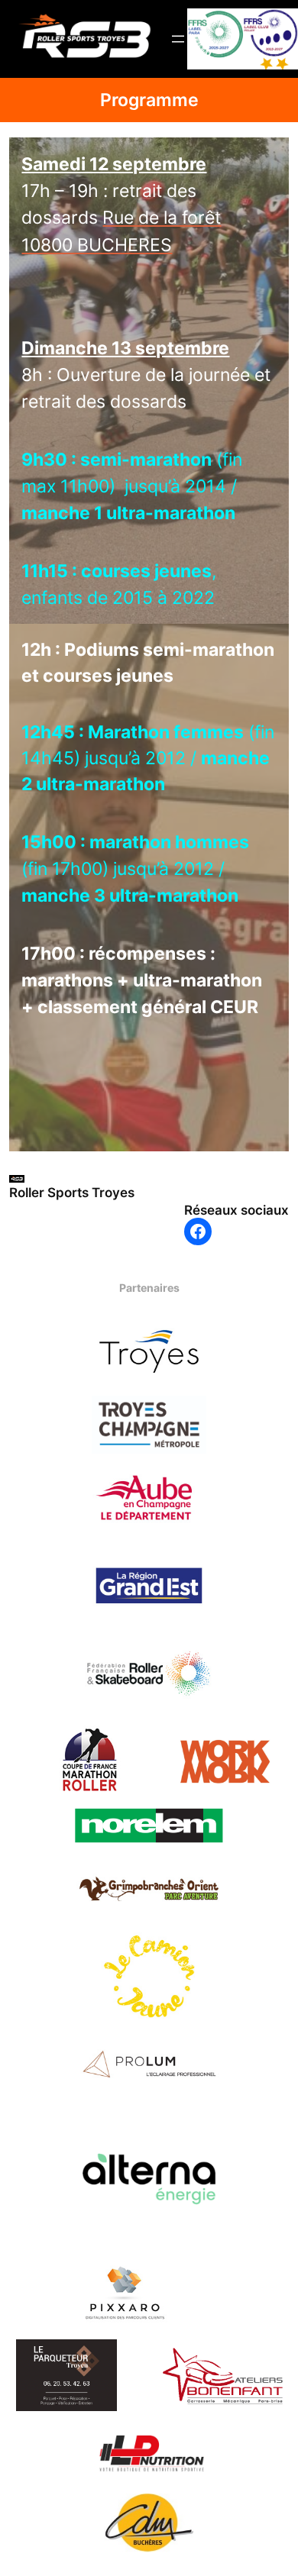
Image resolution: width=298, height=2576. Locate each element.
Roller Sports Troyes (72, 1193)
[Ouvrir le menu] (178, 39)
